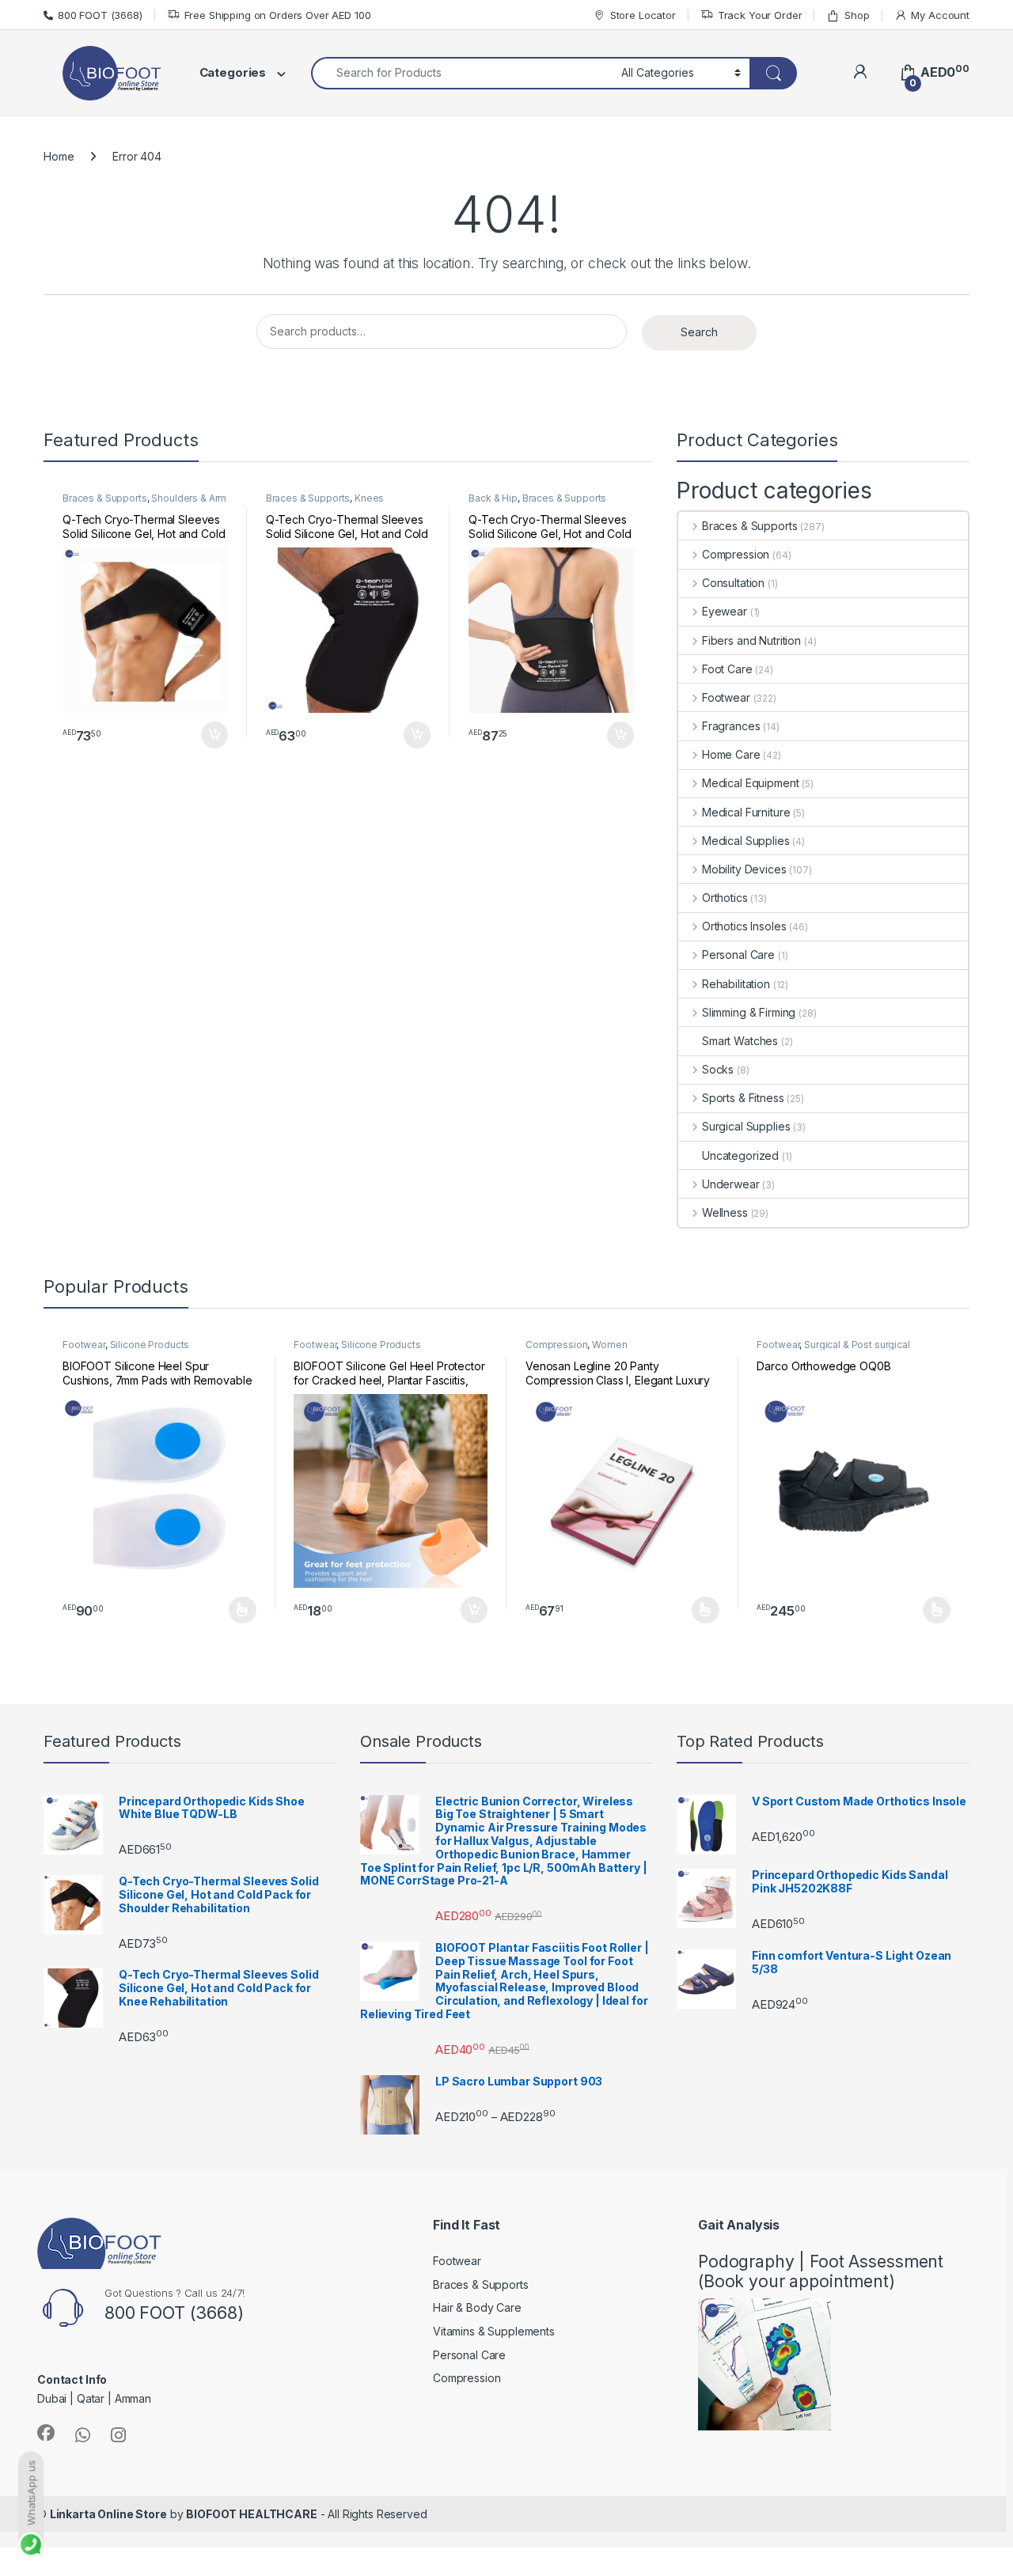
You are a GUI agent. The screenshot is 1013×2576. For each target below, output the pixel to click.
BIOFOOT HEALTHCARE (251, 2514)
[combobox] (462, 73)
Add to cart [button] (214, 735)
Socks (718, 1069)
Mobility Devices (744, 869)
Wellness (725, 1212)
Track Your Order (760, 15)
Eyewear (725, 611)
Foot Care (727, 669)
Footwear (726, 697)
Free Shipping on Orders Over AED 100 (278, 15)
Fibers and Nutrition (751, 640)
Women (609, 1345)
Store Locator (643, 15)
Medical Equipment (750, 783)
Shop (857, 15)
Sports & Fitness (743, 1098)
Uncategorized (740, 1155)
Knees (369, 498)
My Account (940, 15)
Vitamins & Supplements (494, 2331)
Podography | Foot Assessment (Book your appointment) (821, 2271)
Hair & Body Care (477, 2307)
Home (59, 156)
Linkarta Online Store (108, 2514)
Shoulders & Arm (189, 498)
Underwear (731, 1184)
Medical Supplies (746, 841)
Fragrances (731, 726)
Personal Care (738, 955)
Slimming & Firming (749, 1012)
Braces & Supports (105, 498)
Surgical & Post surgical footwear (833, 1350)
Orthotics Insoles (744, 926)
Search (699, 332)
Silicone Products (150, 1345)
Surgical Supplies (746, 1126)
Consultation (733, 583)
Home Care (731, 754)
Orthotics (725, 898)
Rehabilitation (736, 984)
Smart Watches (740, 1041)
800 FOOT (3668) (100, 15)
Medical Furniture (746, 812)
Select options (237, 1610)
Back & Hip (493, 498)
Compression (736, 554)
